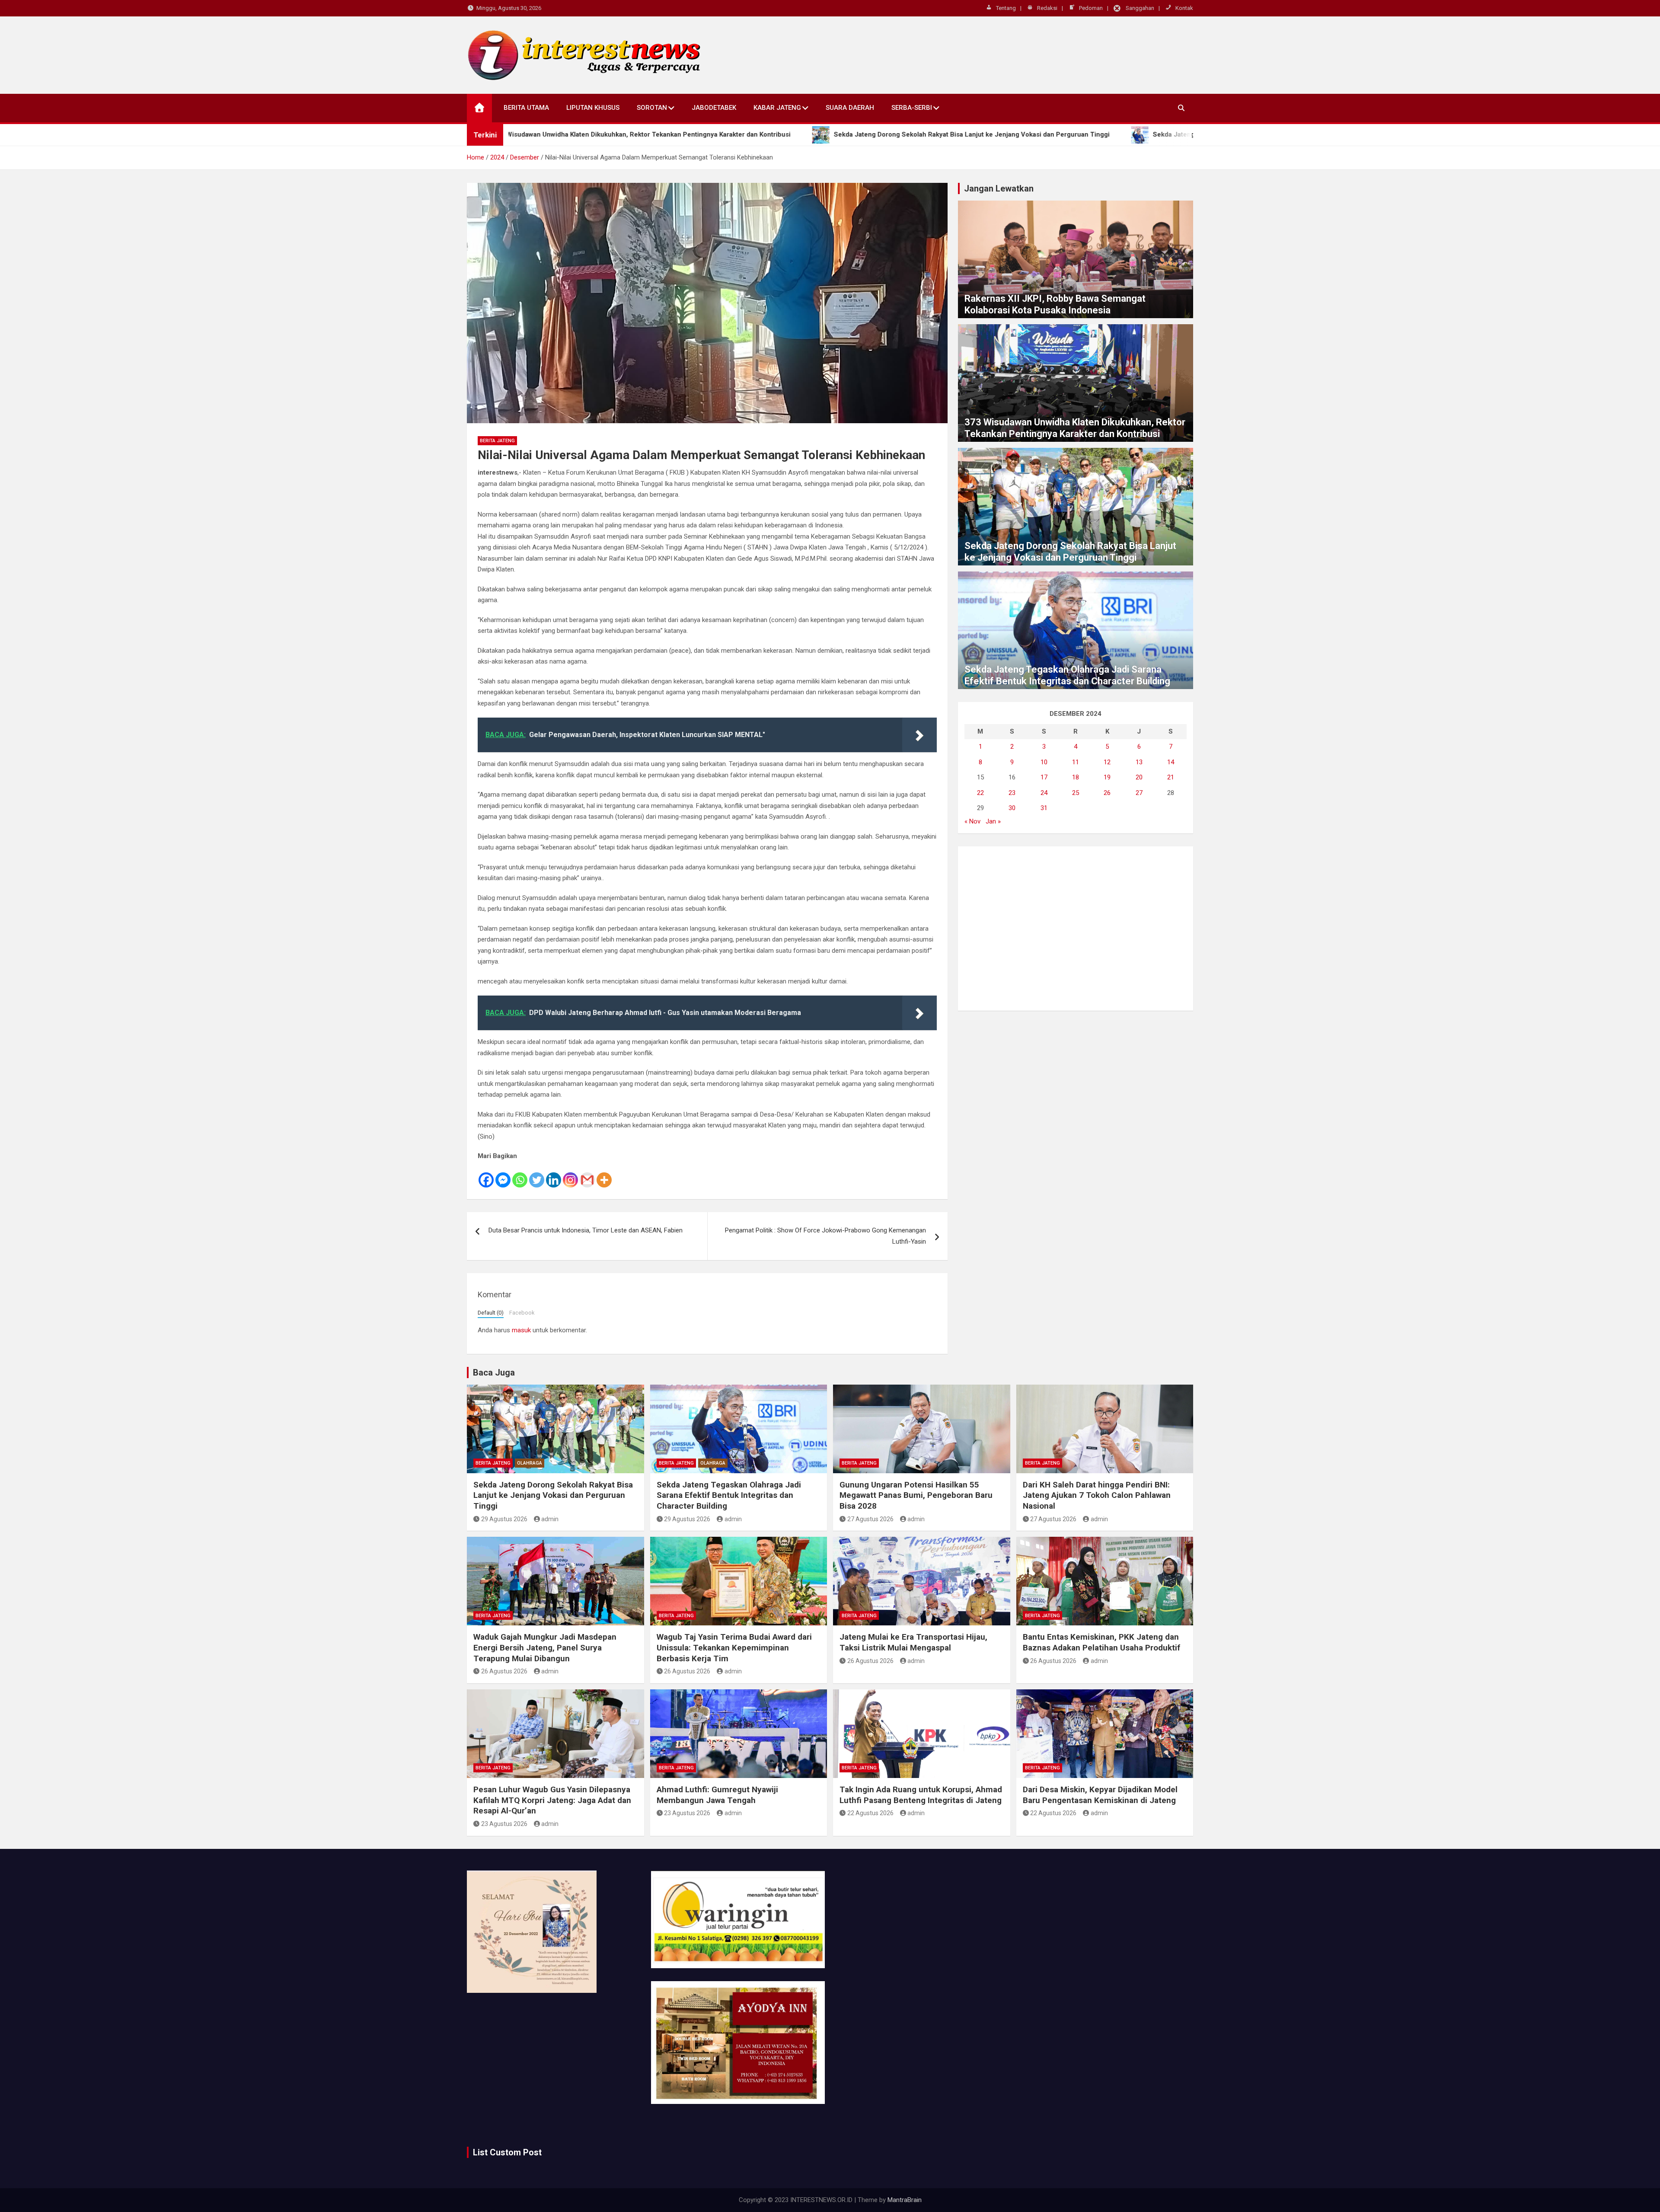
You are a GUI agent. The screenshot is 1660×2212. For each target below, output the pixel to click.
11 (1076, 762)
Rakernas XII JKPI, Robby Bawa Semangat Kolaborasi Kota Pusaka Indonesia (1055, 304)
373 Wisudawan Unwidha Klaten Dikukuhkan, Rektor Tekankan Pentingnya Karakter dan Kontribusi (1075, 428)
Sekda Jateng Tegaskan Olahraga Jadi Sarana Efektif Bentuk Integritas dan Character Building (1067, 675)
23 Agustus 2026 (504, 1824)
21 (1171, 777)
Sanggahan (1140, 8)
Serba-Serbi (912, 108)
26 (1107, 793)
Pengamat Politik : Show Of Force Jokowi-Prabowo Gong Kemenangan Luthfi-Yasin (825, 1236)
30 (1012, 808)
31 (1044, 808)
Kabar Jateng (777, 108)
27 (1139, 793)
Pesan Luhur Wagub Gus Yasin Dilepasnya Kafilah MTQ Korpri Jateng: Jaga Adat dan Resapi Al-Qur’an (552, 1800)
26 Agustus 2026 (504, 1671)
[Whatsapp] (520, 1175)
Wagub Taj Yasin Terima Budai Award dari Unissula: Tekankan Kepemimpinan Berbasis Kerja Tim (734, 1647)
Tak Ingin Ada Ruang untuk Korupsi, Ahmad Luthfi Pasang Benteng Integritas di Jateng (921, 1795)
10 (1044, 762)
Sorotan (652, 108)
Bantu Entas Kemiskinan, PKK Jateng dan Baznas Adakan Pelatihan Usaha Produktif (1101, 1642)
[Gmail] (587, 1175)
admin (550, 1519)
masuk (521, 1330)
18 (1076, 777)
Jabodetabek (714, 108)
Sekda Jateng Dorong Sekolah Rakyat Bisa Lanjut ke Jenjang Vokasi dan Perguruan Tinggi (1070, 551)
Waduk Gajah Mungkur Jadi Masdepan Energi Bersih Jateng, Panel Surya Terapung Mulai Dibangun (545, 1647)
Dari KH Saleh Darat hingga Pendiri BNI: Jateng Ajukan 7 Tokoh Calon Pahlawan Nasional (1097, 1495)
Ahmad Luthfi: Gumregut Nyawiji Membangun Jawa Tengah (717, 1795)
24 (1044, 793)
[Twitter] (537, 1175)
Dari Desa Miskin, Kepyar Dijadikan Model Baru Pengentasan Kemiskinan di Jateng (1100, 1795)
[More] (604, 1175)
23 (1012, 793)
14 (1171, 762)
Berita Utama (526, 108)
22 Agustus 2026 (870, 1813)
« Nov (972, 821)
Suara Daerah (850, 108)
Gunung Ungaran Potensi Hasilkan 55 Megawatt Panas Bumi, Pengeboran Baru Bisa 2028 (916, 1495)
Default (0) (491, 1313)
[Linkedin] (554, 1175)
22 (980, 793)
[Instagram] (570, 1175)
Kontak (1184, 8)
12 (1107, 762)
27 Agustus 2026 (870, 1519)
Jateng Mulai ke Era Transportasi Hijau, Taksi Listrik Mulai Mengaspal (913, 1642)
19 (1107, 777)
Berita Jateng (497, 441)
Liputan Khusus (593, 108)
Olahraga (530, 1463)
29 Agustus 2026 (504, 1519)
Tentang (1006, 8)
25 (1076, 793)
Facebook (522, 1313)
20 (1139, 777)
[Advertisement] (1076, 929)
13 (1139, 762)
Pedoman (1091, 8)
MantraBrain (905, 2200)
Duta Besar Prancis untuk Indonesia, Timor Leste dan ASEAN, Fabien (586, 1230)
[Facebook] (486, 1175)
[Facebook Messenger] (503, 1175)
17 (1044, 777)
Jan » (993, 821)
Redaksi (1047, 8)
